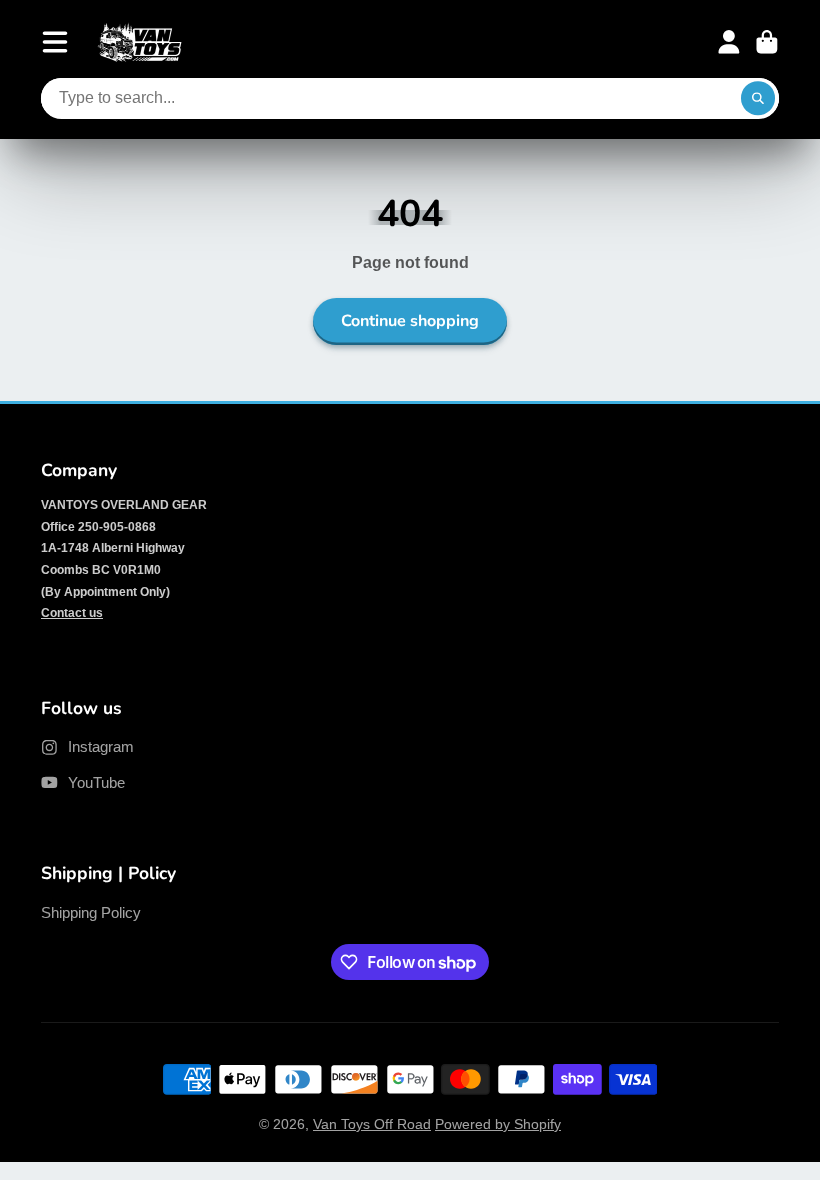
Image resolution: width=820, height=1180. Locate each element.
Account (729, 42)
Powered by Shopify (498, 1124)
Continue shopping (410, 321)
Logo (139, 42)
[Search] (758, 99)
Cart (767, 42)
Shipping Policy (91, 912)
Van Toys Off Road (372, 1124)
